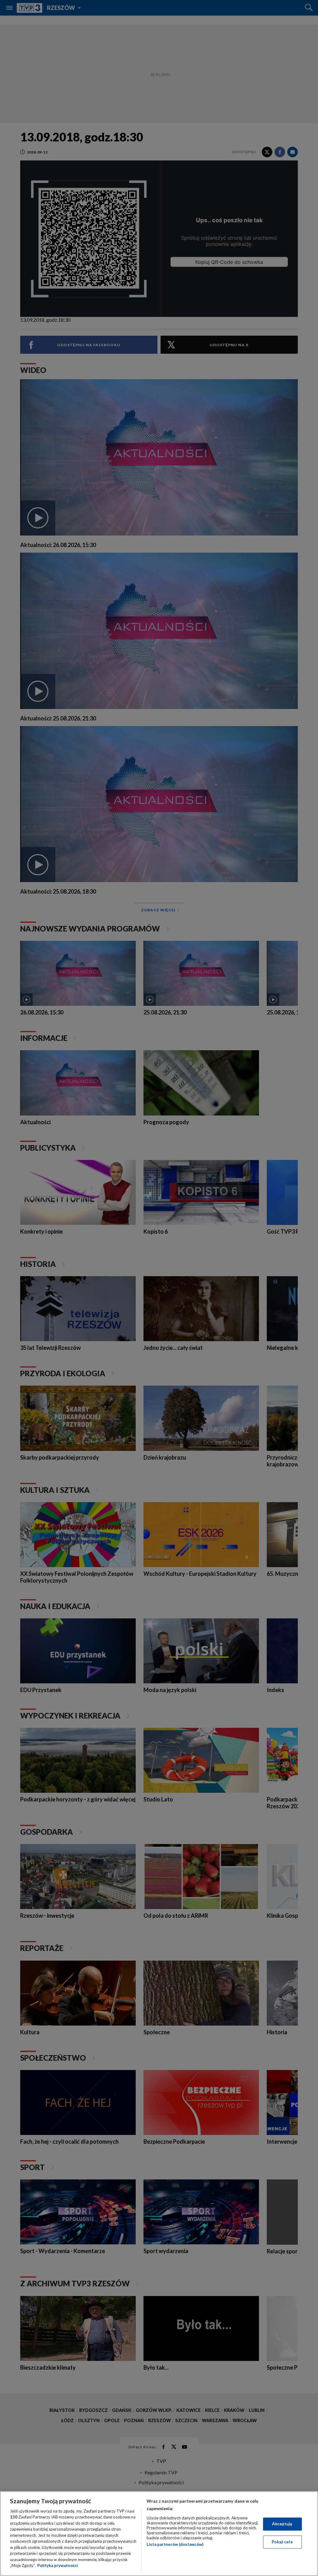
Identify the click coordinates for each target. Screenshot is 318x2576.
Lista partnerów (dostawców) (175, 2544)
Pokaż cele (282, 2542)
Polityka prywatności (58, 2565)
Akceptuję (282, 2524)
